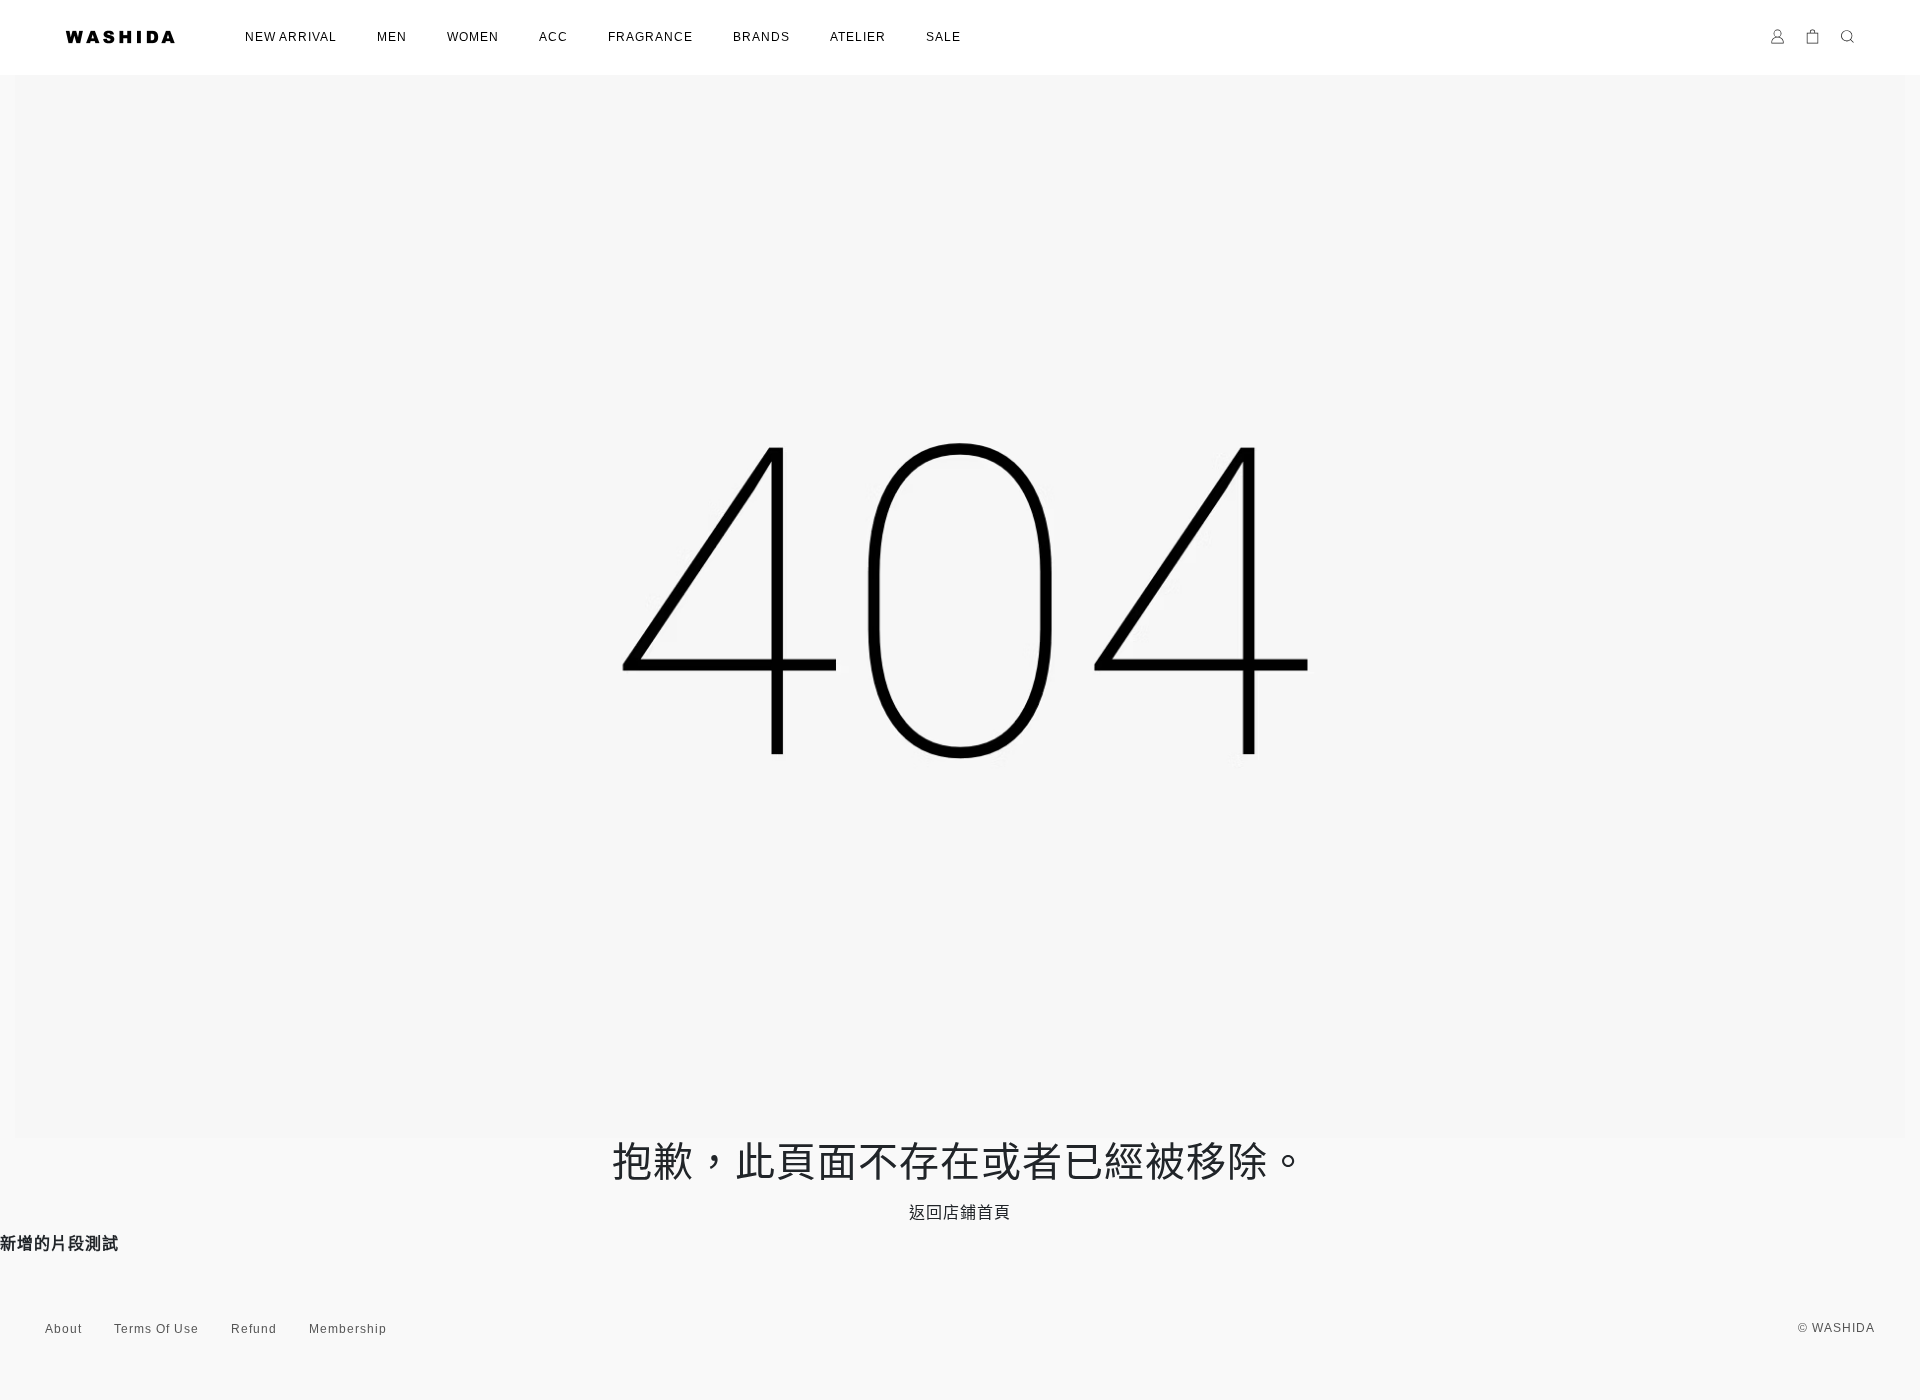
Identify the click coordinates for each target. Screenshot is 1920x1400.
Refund (254, 1329)
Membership (348, 1329)
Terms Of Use (156, 1329)
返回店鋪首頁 (960, 1212)
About (63, 1329)
